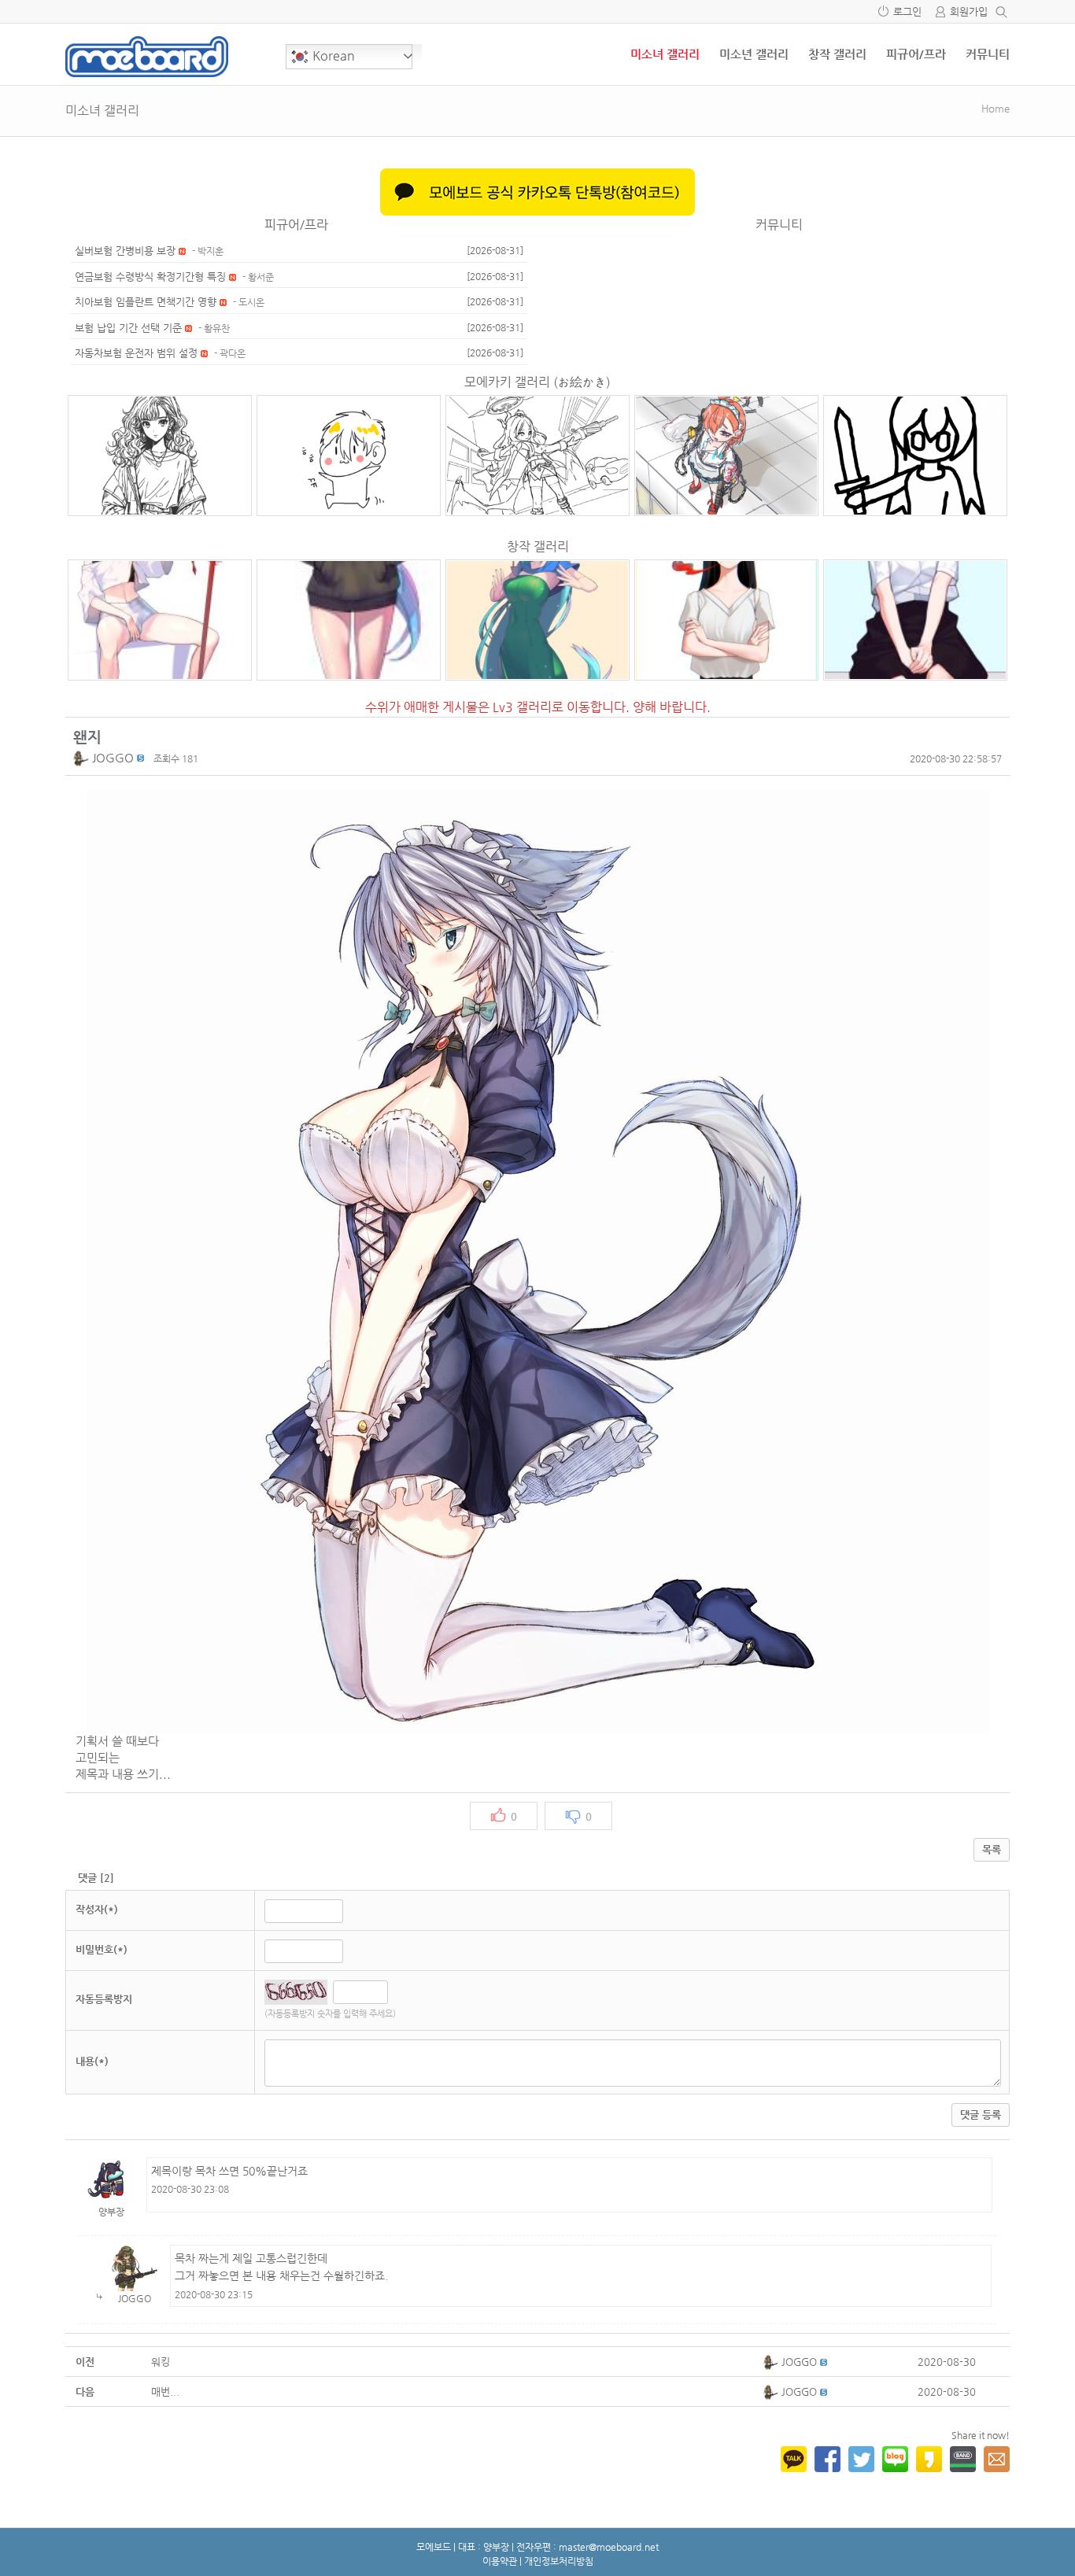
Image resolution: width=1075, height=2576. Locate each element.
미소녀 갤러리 (665, 54)
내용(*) (92, 2061)
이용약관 (500, 2561)
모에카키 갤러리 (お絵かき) (537, 382)
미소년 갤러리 (754, 54)
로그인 (907, 11)
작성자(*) (97, 1909)
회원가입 (969, 11)
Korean (332, 55)
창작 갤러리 (837, 54)
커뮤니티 (988, 54)
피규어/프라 (916, 54)
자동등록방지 (104, 1999)
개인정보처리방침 (559, 2561)
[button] (83, 757)
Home (996, 108)
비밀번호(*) (102, 1949)
